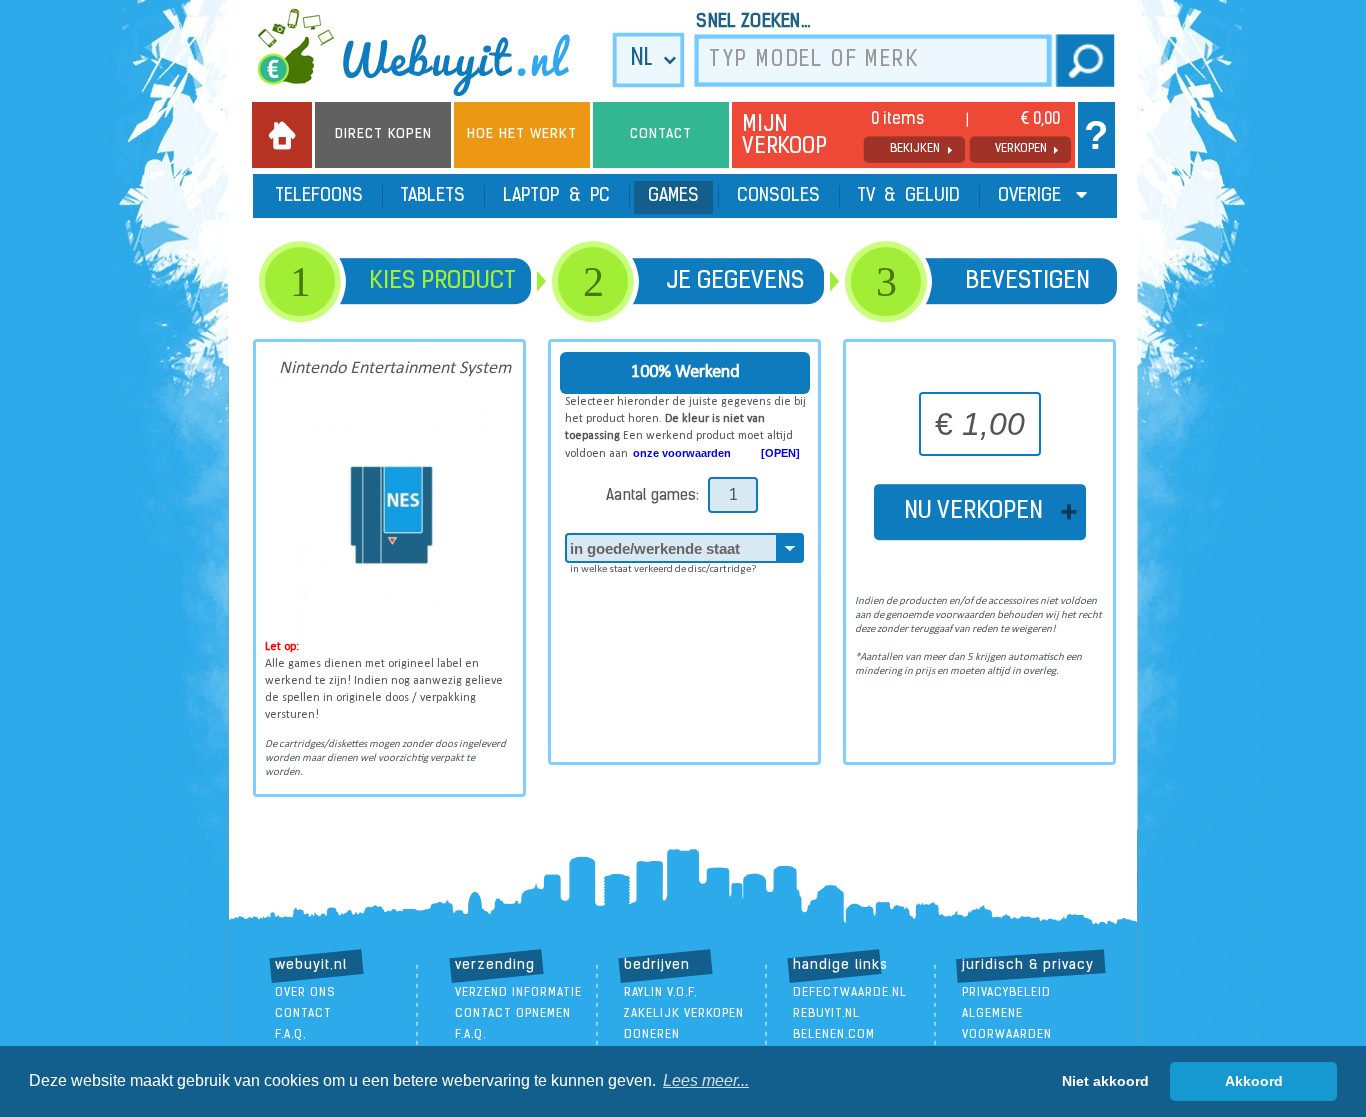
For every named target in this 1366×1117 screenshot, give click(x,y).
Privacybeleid (1006, 993)
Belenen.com (834, 1035)
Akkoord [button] (1254, 1081)
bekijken (915, 149)
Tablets (433, 197)
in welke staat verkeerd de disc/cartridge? (663, 569)
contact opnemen (513, 1014)
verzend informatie (518, 993)
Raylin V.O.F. (660, 993)
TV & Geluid (909, 197)
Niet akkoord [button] (1105, 1081)
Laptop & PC (556, 197)
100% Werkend (685, 372)
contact (303, 1014)
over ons (305, 993)
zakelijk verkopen (684, 1014)
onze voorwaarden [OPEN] (716, 453)
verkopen (1021, 149)
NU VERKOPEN (979, 512)
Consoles (778, 197)
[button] (706, 1081)
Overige (1032, 197)
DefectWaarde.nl (850, 993)
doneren (652, 1035)
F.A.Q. (290, 1035)
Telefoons (319, 197)
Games (673, 197)
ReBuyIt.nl (826, 1014)
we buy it (427, 52)
